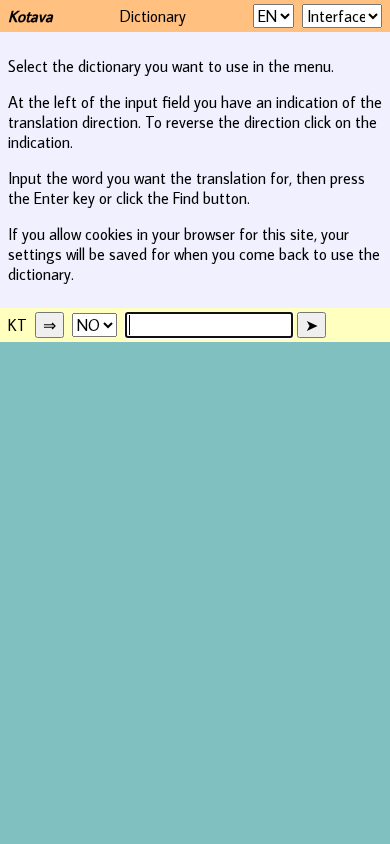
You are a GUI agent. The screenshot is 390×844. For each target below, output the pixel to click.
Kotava (30, 16)
